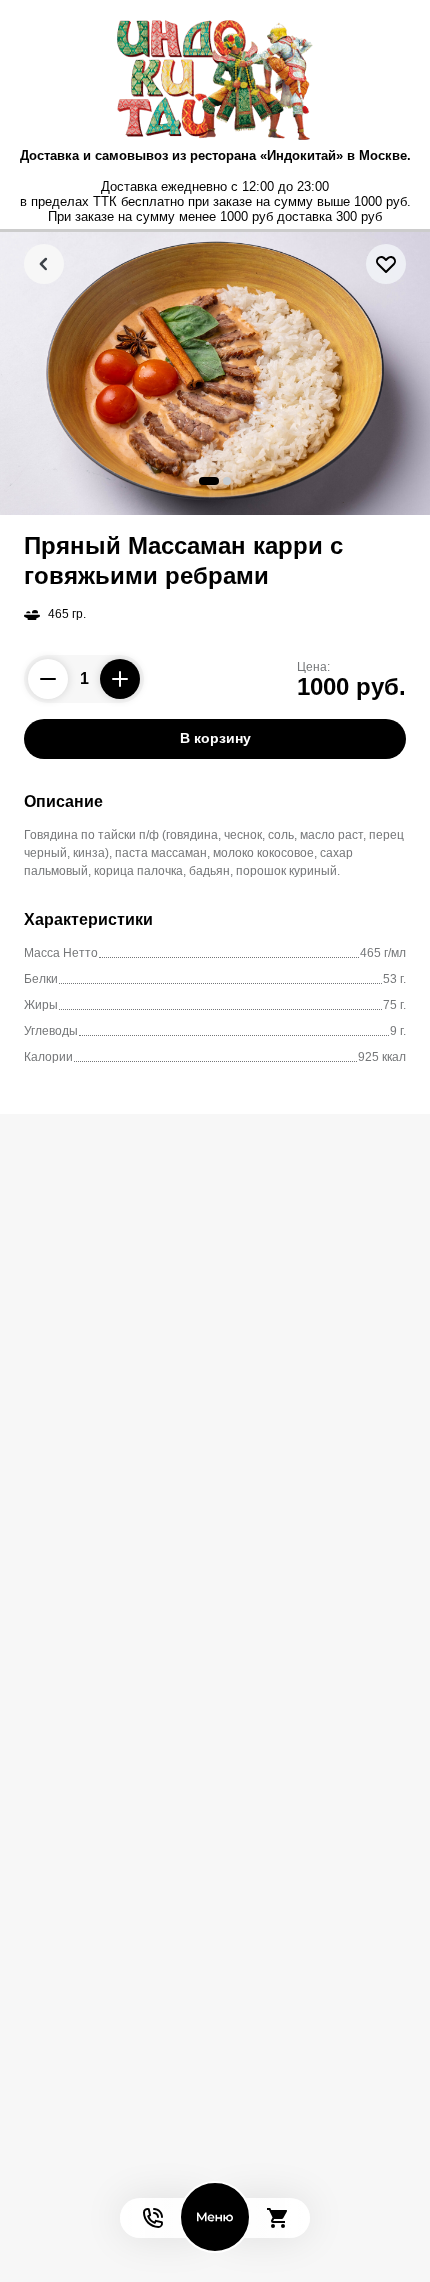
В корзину (215, 738)
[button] (209, 481)
